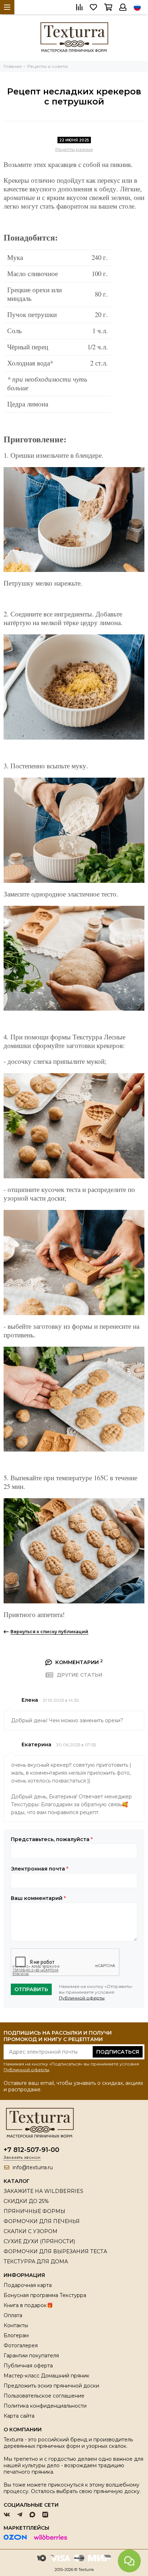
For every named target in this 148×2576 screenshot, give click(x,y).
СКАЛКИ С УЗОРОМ (31, 2231)
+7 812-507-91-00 (31, 2150)
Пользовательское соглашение (44, 2396)
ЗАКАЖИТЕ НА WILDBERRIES (43, 2191)
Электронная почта (40, 1869)
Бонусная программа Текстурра (45, 2295)
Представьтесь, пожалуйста (52, 1839)
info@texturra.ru (33, 2167)
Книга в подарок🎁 (28, 2305)
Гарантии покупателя (31, 2356)
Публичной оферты (82, 1998)
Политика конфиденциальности (45, 2406)
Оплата (13, 2315)
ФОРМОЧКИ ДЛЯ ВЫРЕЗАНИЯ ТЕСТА (55, 2251)
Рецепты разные (74, 149)
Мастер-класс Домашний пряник (47, 2376)
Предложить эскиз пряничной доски (51, 2386)
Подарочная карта (28, 2285)
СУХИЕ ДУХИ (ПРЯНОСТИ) (39, 2241)
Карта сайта (19, 2416)
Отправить (31, 1989)
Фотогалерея (21, 2346)
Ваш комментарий (38, 1898)
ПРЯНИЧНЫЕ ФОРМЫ (34, 2211)
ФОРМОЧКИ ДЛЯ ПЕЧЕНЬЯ (42, 2221)
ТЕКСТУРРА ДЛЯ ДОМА (36, 2261)
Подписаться (118, 2052)
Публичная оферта (28, 2366)
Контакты (16, 2325)
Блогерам (16, 2335)
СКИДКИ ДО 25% (26, 2201)
